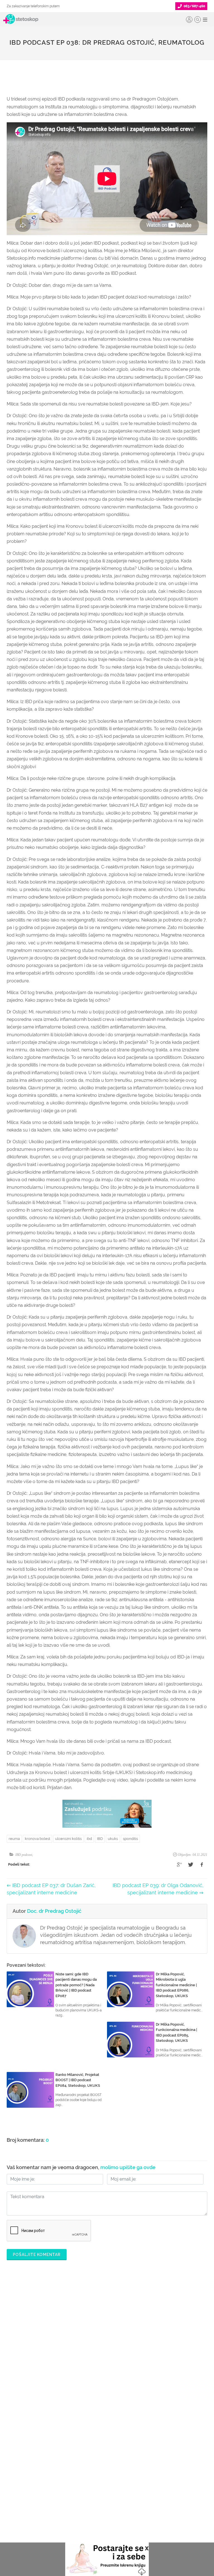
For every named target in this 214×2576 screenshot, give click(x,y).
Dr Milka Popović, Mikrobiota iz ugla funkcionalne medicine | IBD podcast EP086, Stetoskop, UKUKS (176, 1985)
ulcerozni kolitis (68, 1839)
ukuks (113, 1839)
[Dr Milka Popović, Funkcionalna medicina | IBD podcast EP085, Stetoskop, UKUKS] (131, 2040)
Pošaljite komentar (37, 2255)
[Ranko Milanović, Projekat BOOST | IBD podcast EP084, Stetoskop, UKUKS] (30, 2090)
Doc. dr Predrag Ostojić (54, 1911)
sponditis (130, 1839)
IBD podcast (24, 1855)
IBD (100, 1839)
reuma (14, 1839)
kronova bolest (37, 1839)
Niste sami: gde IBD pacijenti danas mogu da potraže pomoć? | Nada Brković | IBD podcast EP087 (76, 1985)
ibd (89, 1839)
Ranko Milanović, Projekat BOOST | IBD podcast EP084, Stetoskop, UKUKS (78, 2080)
